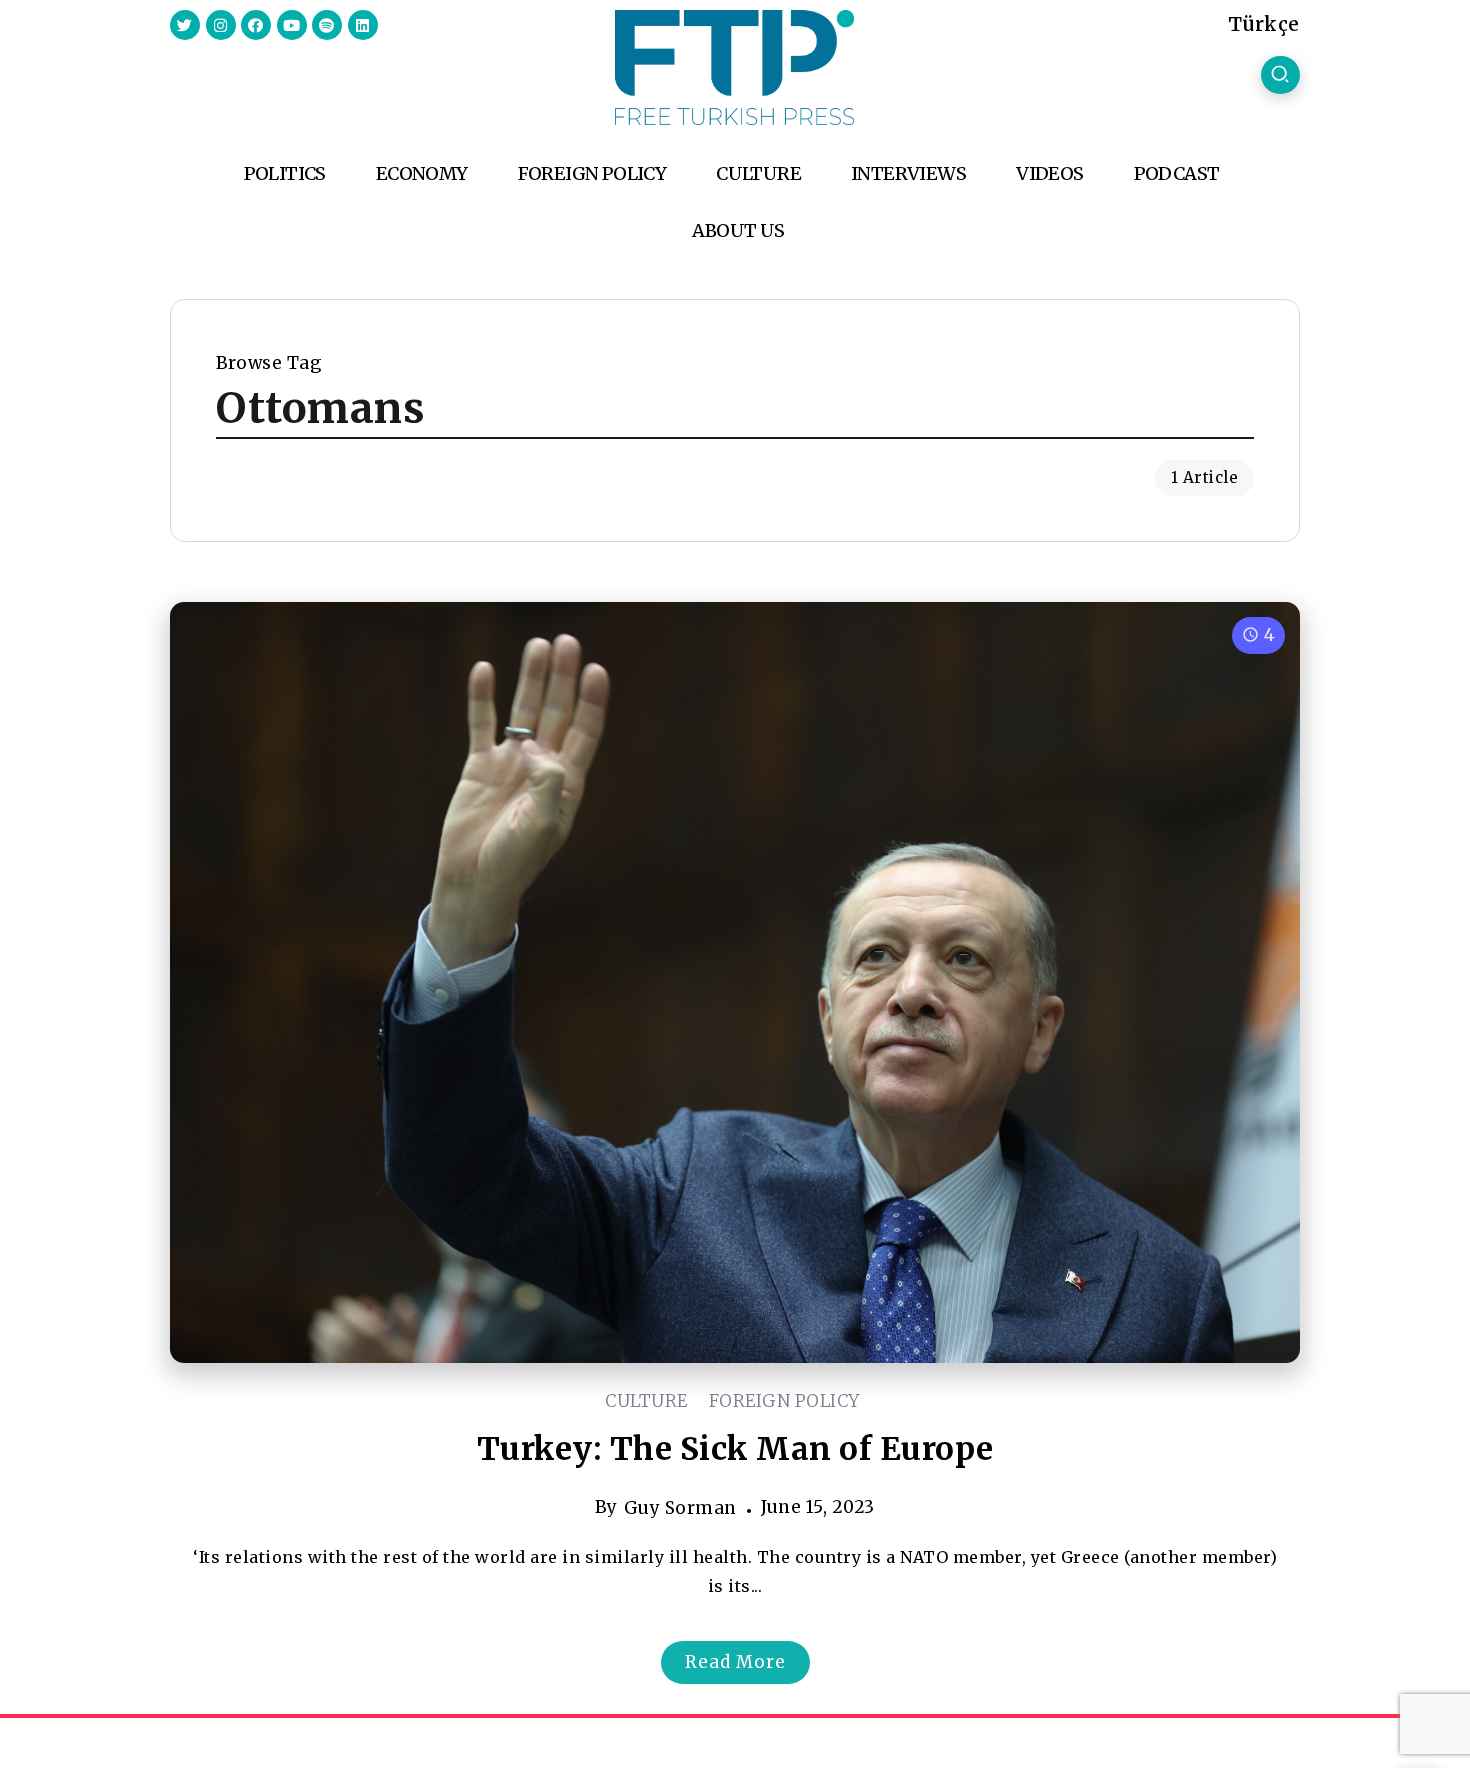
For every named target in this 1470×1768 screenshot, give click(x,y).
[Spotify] (327, 25)
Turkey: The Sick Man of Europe (735, 1449)
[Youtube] (292, 25)
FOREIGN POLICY (784, 1401)
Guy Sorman (680, 1508)
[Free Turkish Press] (734, 66)
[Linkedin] (363, 25)
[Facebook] (256, 25)
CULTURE (646, 1401)
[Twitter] (185, 25)
